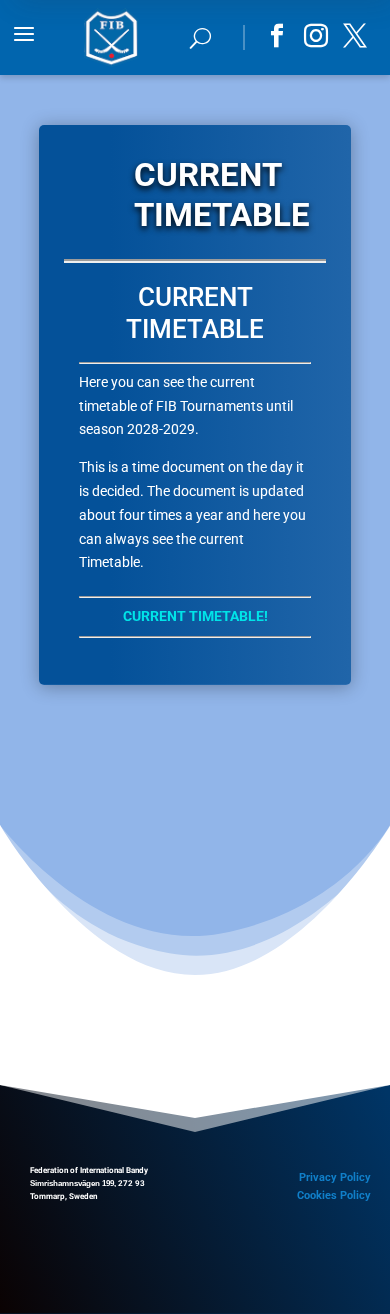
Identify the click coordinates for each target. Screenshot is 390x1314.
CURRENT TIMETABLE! (195, 616)
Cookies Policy (334, 1195)
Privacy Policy (335, 1177)
